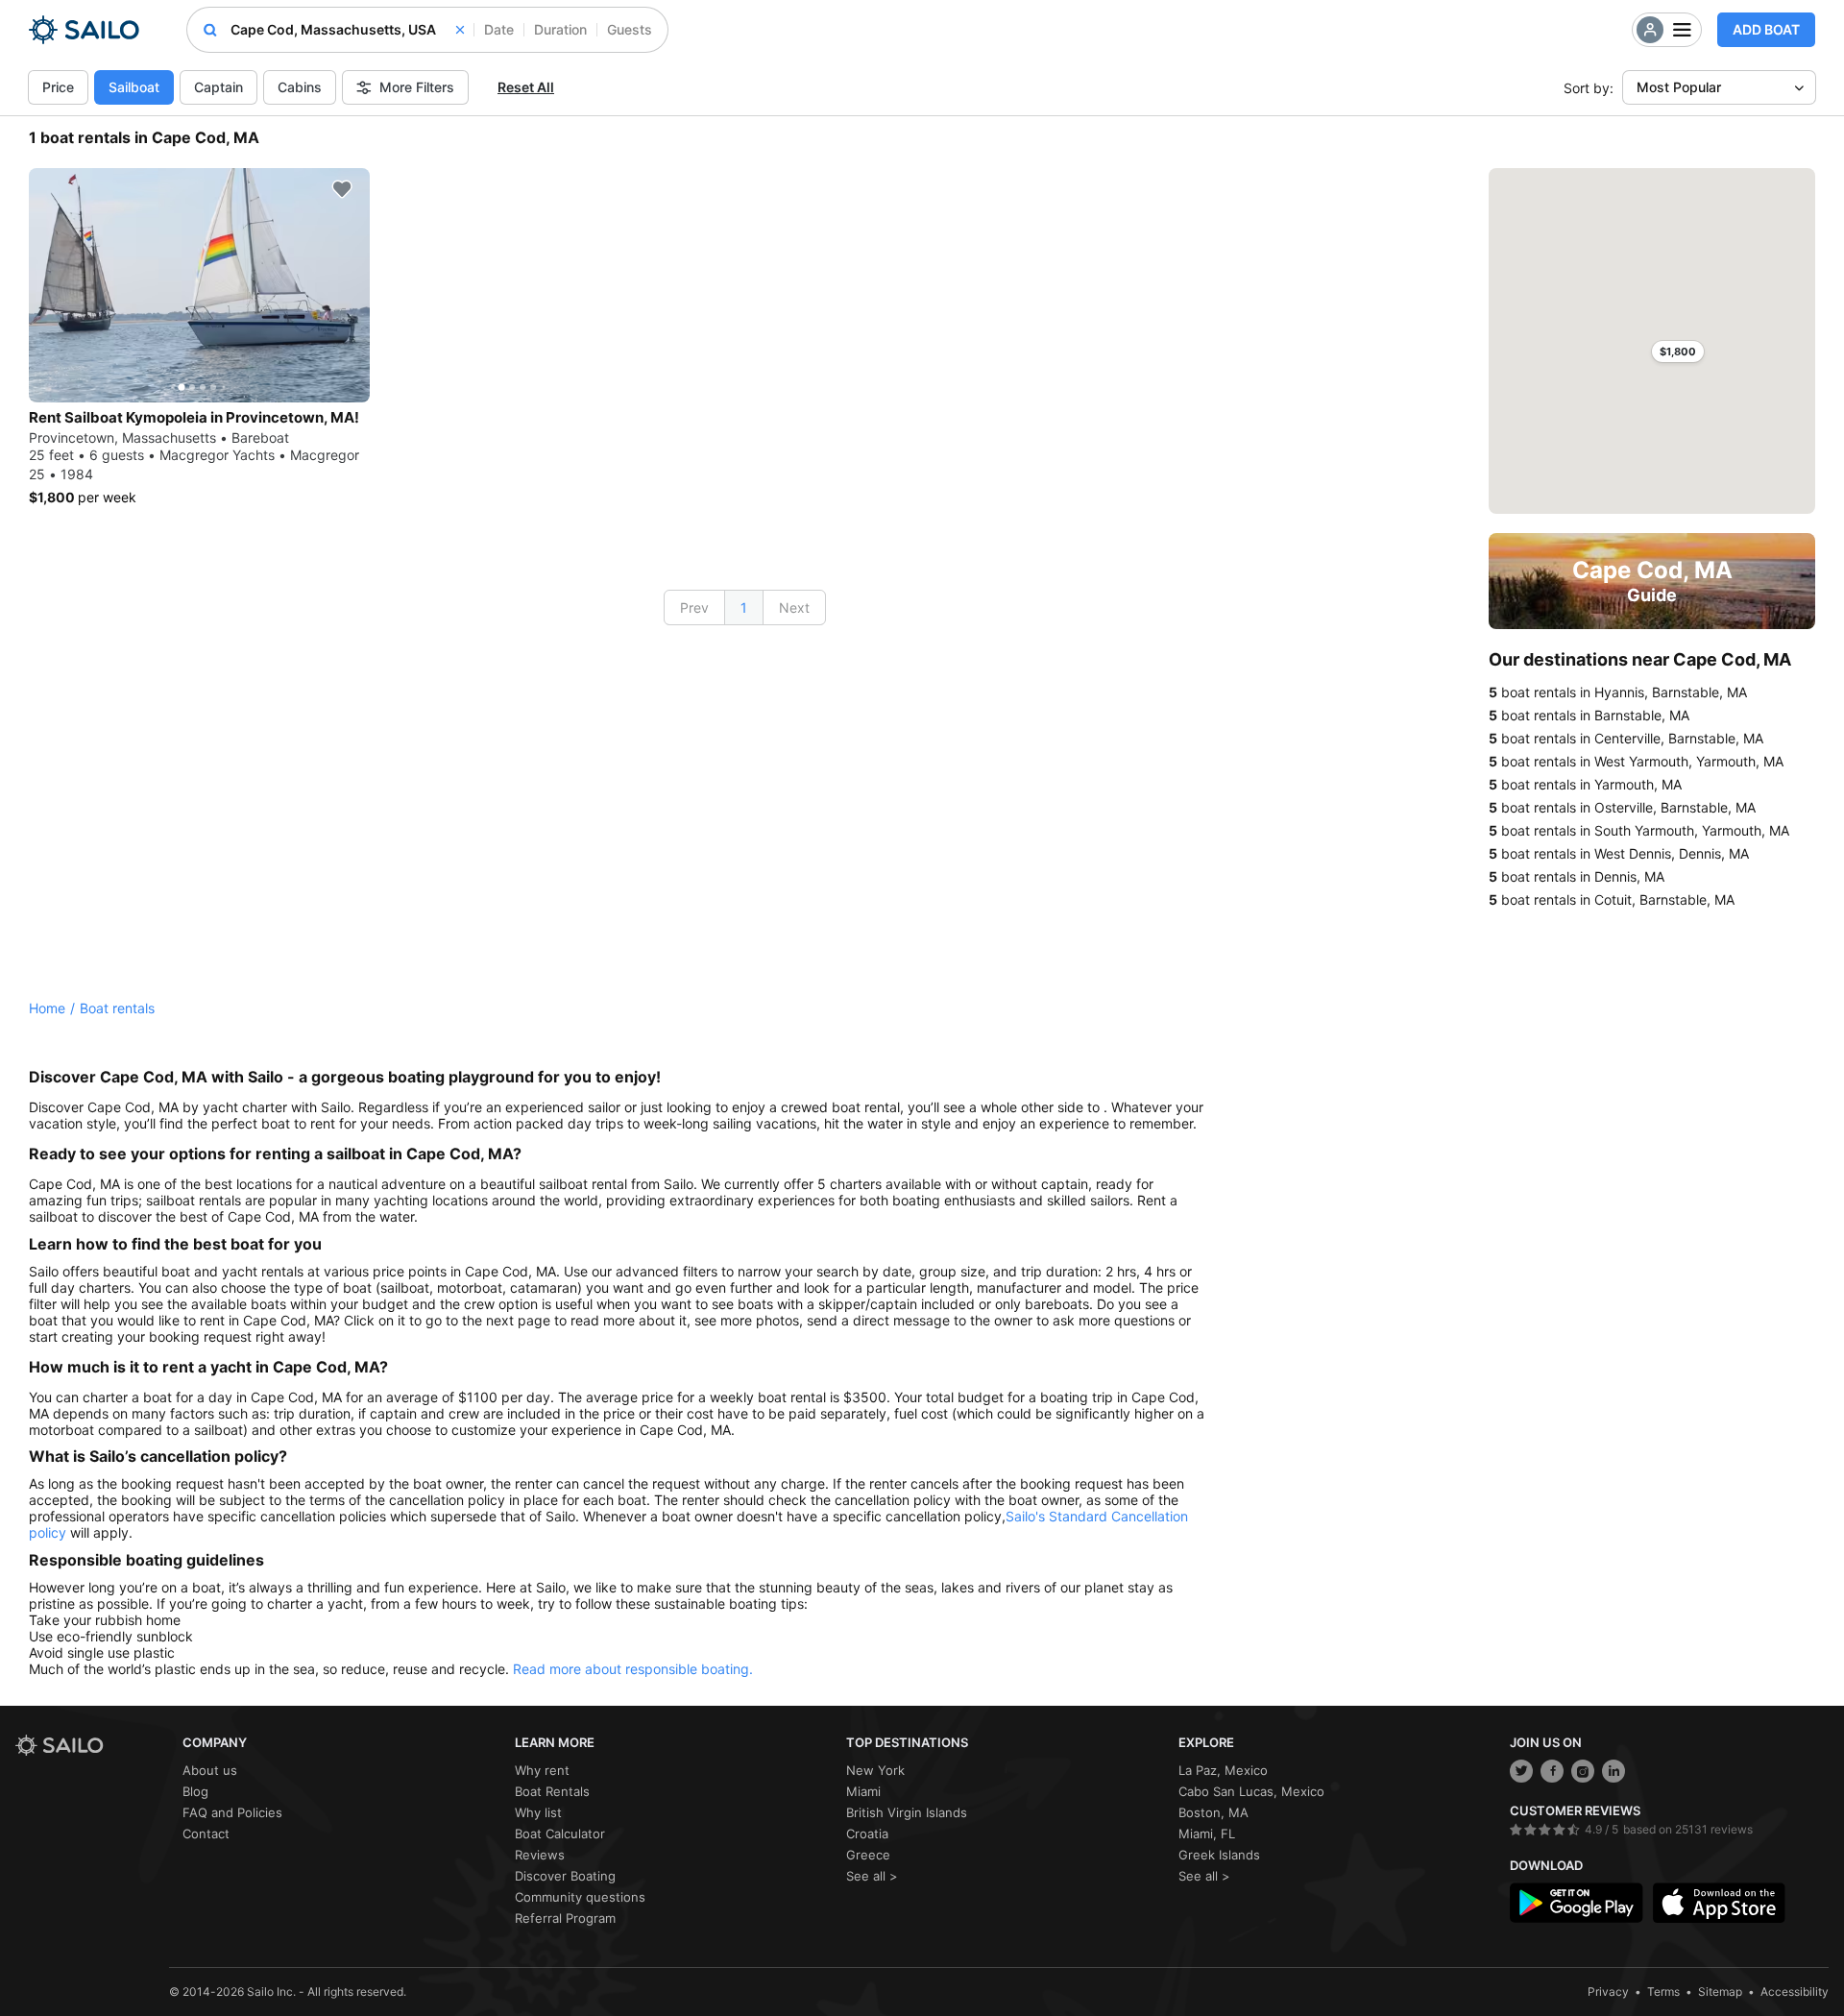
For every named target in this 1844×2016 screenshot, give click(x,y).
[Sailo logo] (92, 1746)
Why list (538, 1812)
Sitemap (1720, 1992)
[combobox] (347, 30)
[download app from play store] (1576, 1903)
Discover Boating (565, 1876)
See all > (872, 1876)
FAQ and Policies (232, 1812)
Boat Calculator (560, 1834)
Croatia (867, 1834)
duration (560, 29)
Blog (195, 1791)
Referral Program (565, 1918)
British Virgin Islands (907, 1812)
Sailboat (134, 87)
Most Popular (1679, 87)
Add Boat (1766, 29)
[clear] (460, 30)
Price (58, 87)
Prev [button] (694, 607)
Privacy (1608, 1992)
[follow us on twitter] (1521, 1771)
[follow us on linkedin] (1613, 1771)
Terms (1663, 1992)
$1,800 (1678, 352)
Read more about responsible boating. (633, 1669)
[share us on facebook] (1552, 1771)
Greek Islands (1219, 1855)
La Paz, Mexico (1223, 1770)
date (499, 29)
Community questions (580, 1897)
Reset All (526, 87)
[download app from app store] (1719, 1903)
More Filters (417, 87)
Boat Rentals (552, 1791)
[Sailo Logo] (84, 30)
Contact (206, 1834)
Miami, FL (1207, 1834)
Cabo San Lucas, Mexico (1251, 1791)
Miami (863, 1791)
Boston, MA (1213, 1812)
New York (875, 1770)
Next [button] (794, 607)
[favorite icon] (342, 189)
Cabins (300, 87)
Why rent (542, 1770)
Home (47, 1008)
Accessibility (1795, 1992)
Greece (868, 1855)
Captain (218, 87)
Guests (630, 29)
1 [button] (744, 607)
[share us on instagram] (1583, 1771)
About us (210, 1770)
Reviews (540, 1855)
